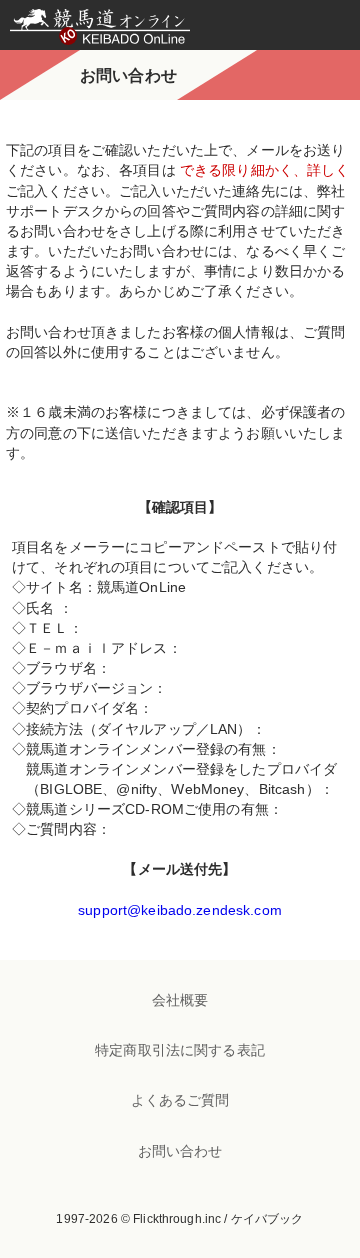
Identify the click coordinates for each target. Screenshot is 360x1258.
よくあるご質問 (180, 1100)
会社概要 (180, 1000)
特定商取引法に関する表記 (180, 1050)
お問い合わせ (180, 1151)
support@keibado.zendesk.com (180, 910)
